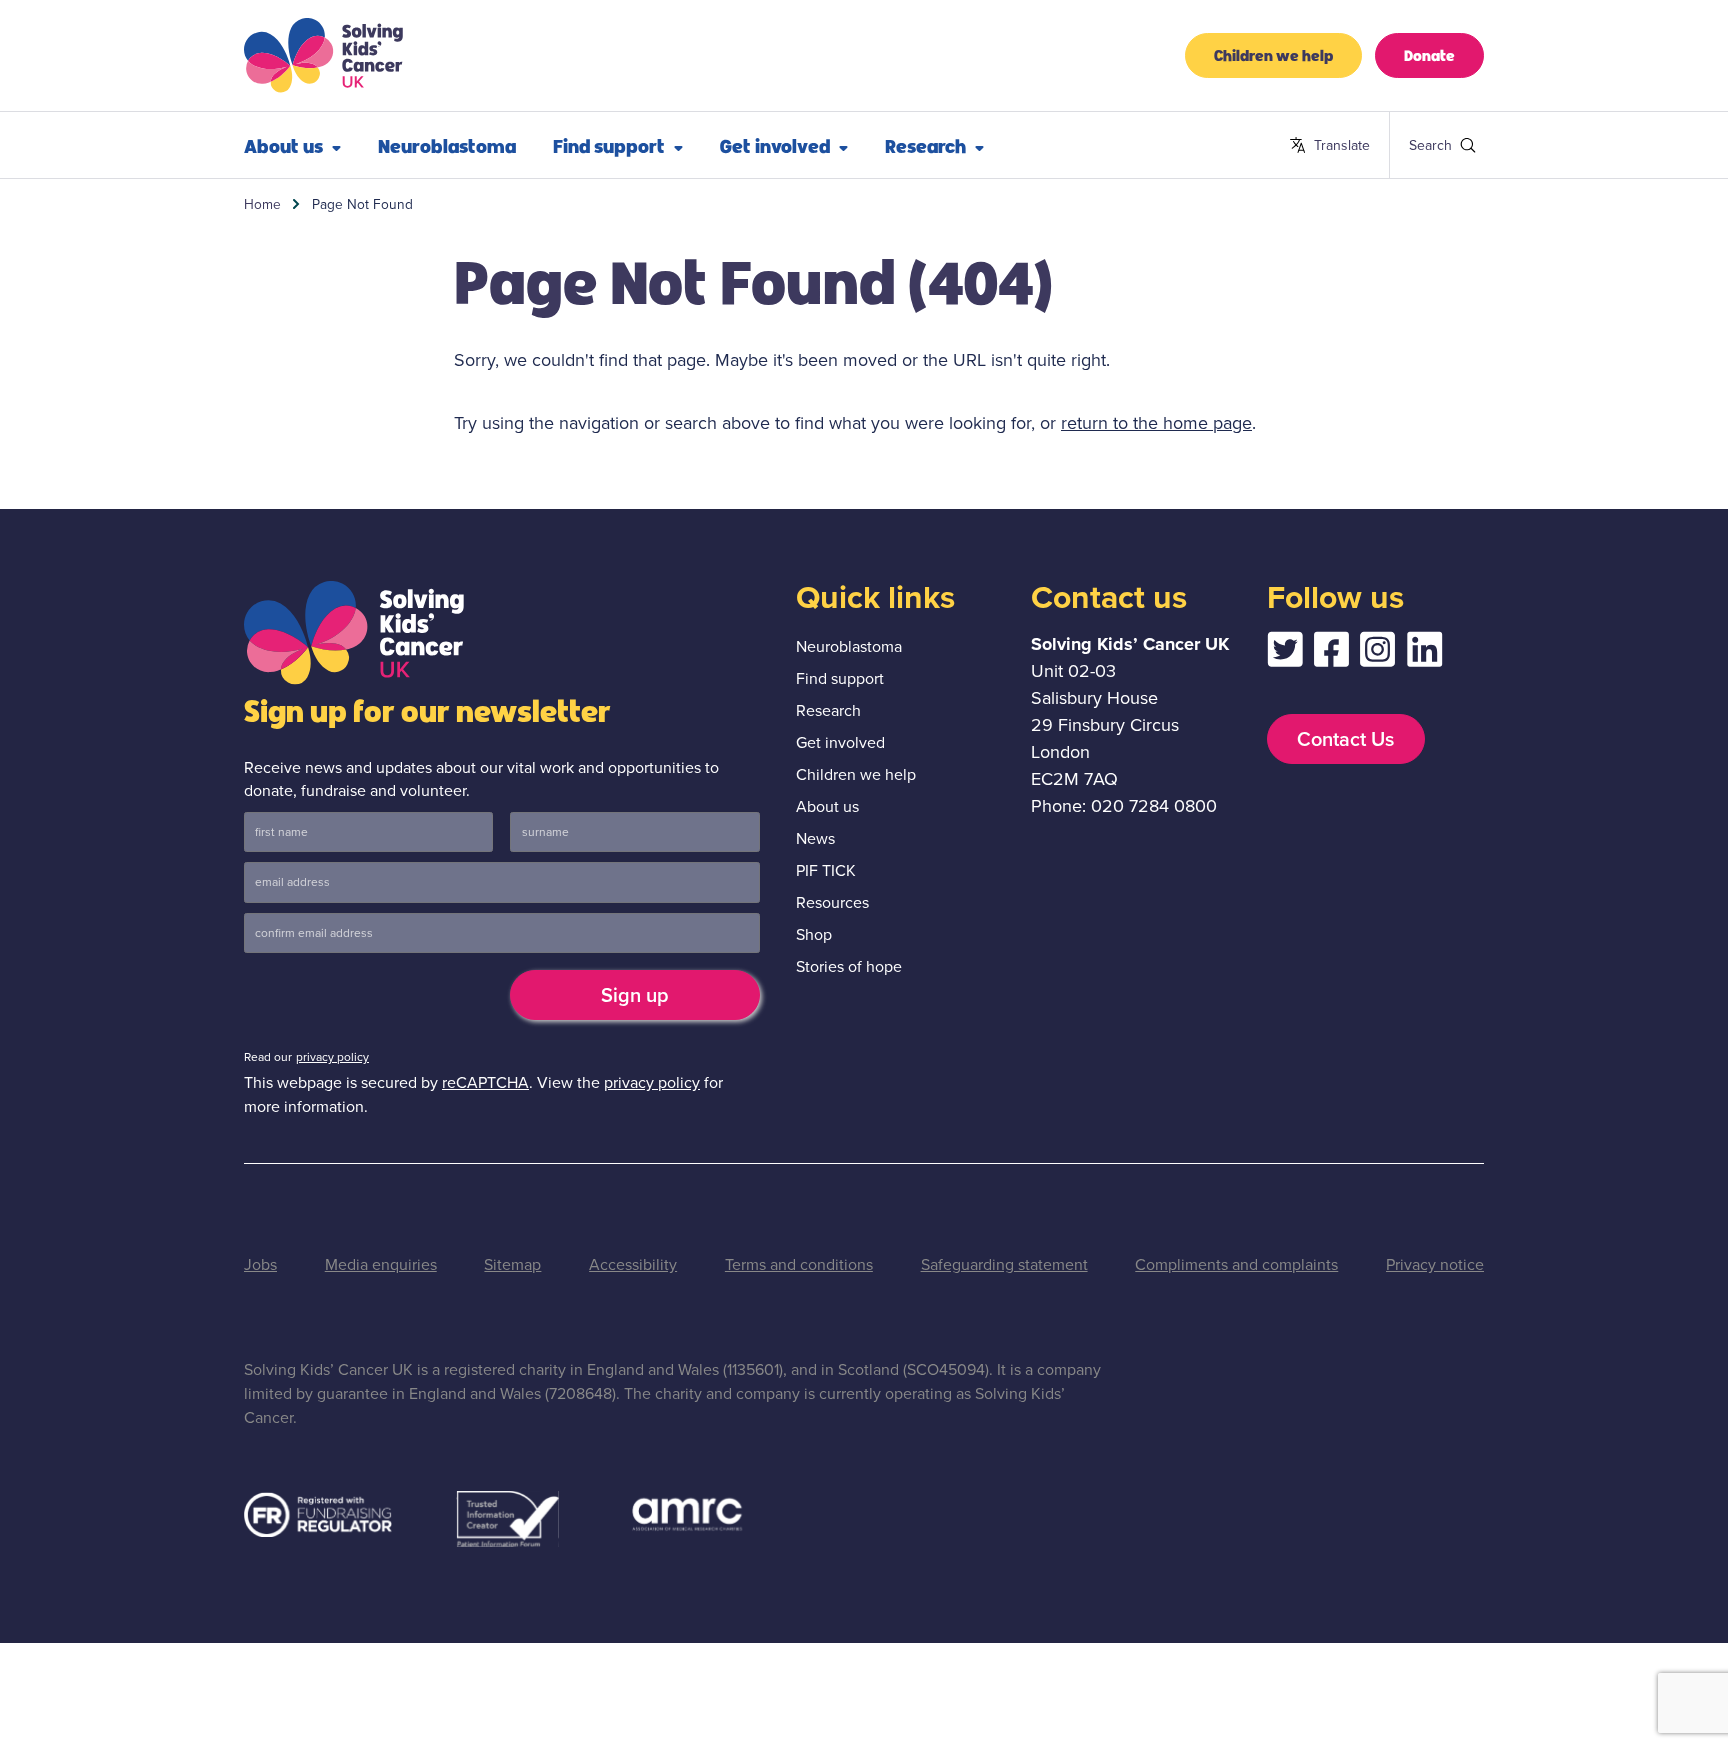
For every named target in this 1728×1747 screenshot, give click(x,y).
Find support (609, 145)
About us (283, 145)
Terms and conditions (799, 1264)
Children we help (1273, 54)
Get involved (775, 145)
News (815, 838)
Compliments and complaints (1236, 1264)
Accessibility (633, 1264)
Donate (1429, 54)
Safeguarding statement (1004, 1264)
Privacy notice (1435, 1264)
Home (262, 204)
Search (1417, 145)
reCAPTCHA (485, 1082)
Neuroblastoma (447, 145)
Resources (832, 902)
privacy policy (332, 1057)
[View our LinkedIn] (1425, 654)
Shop (814, 934)
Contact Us (1345, 739)
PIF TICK (826, 870)
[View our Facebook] (1331, 654)
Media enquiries (381, 1264)
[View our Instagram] (1378, 654)
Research (925, 145)
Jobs (260, 1264)
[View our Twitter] (1285, 654)
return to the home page (1156, 423)
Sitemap (512, 1264)
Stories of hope (849, 966)
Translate (1329, 146)
